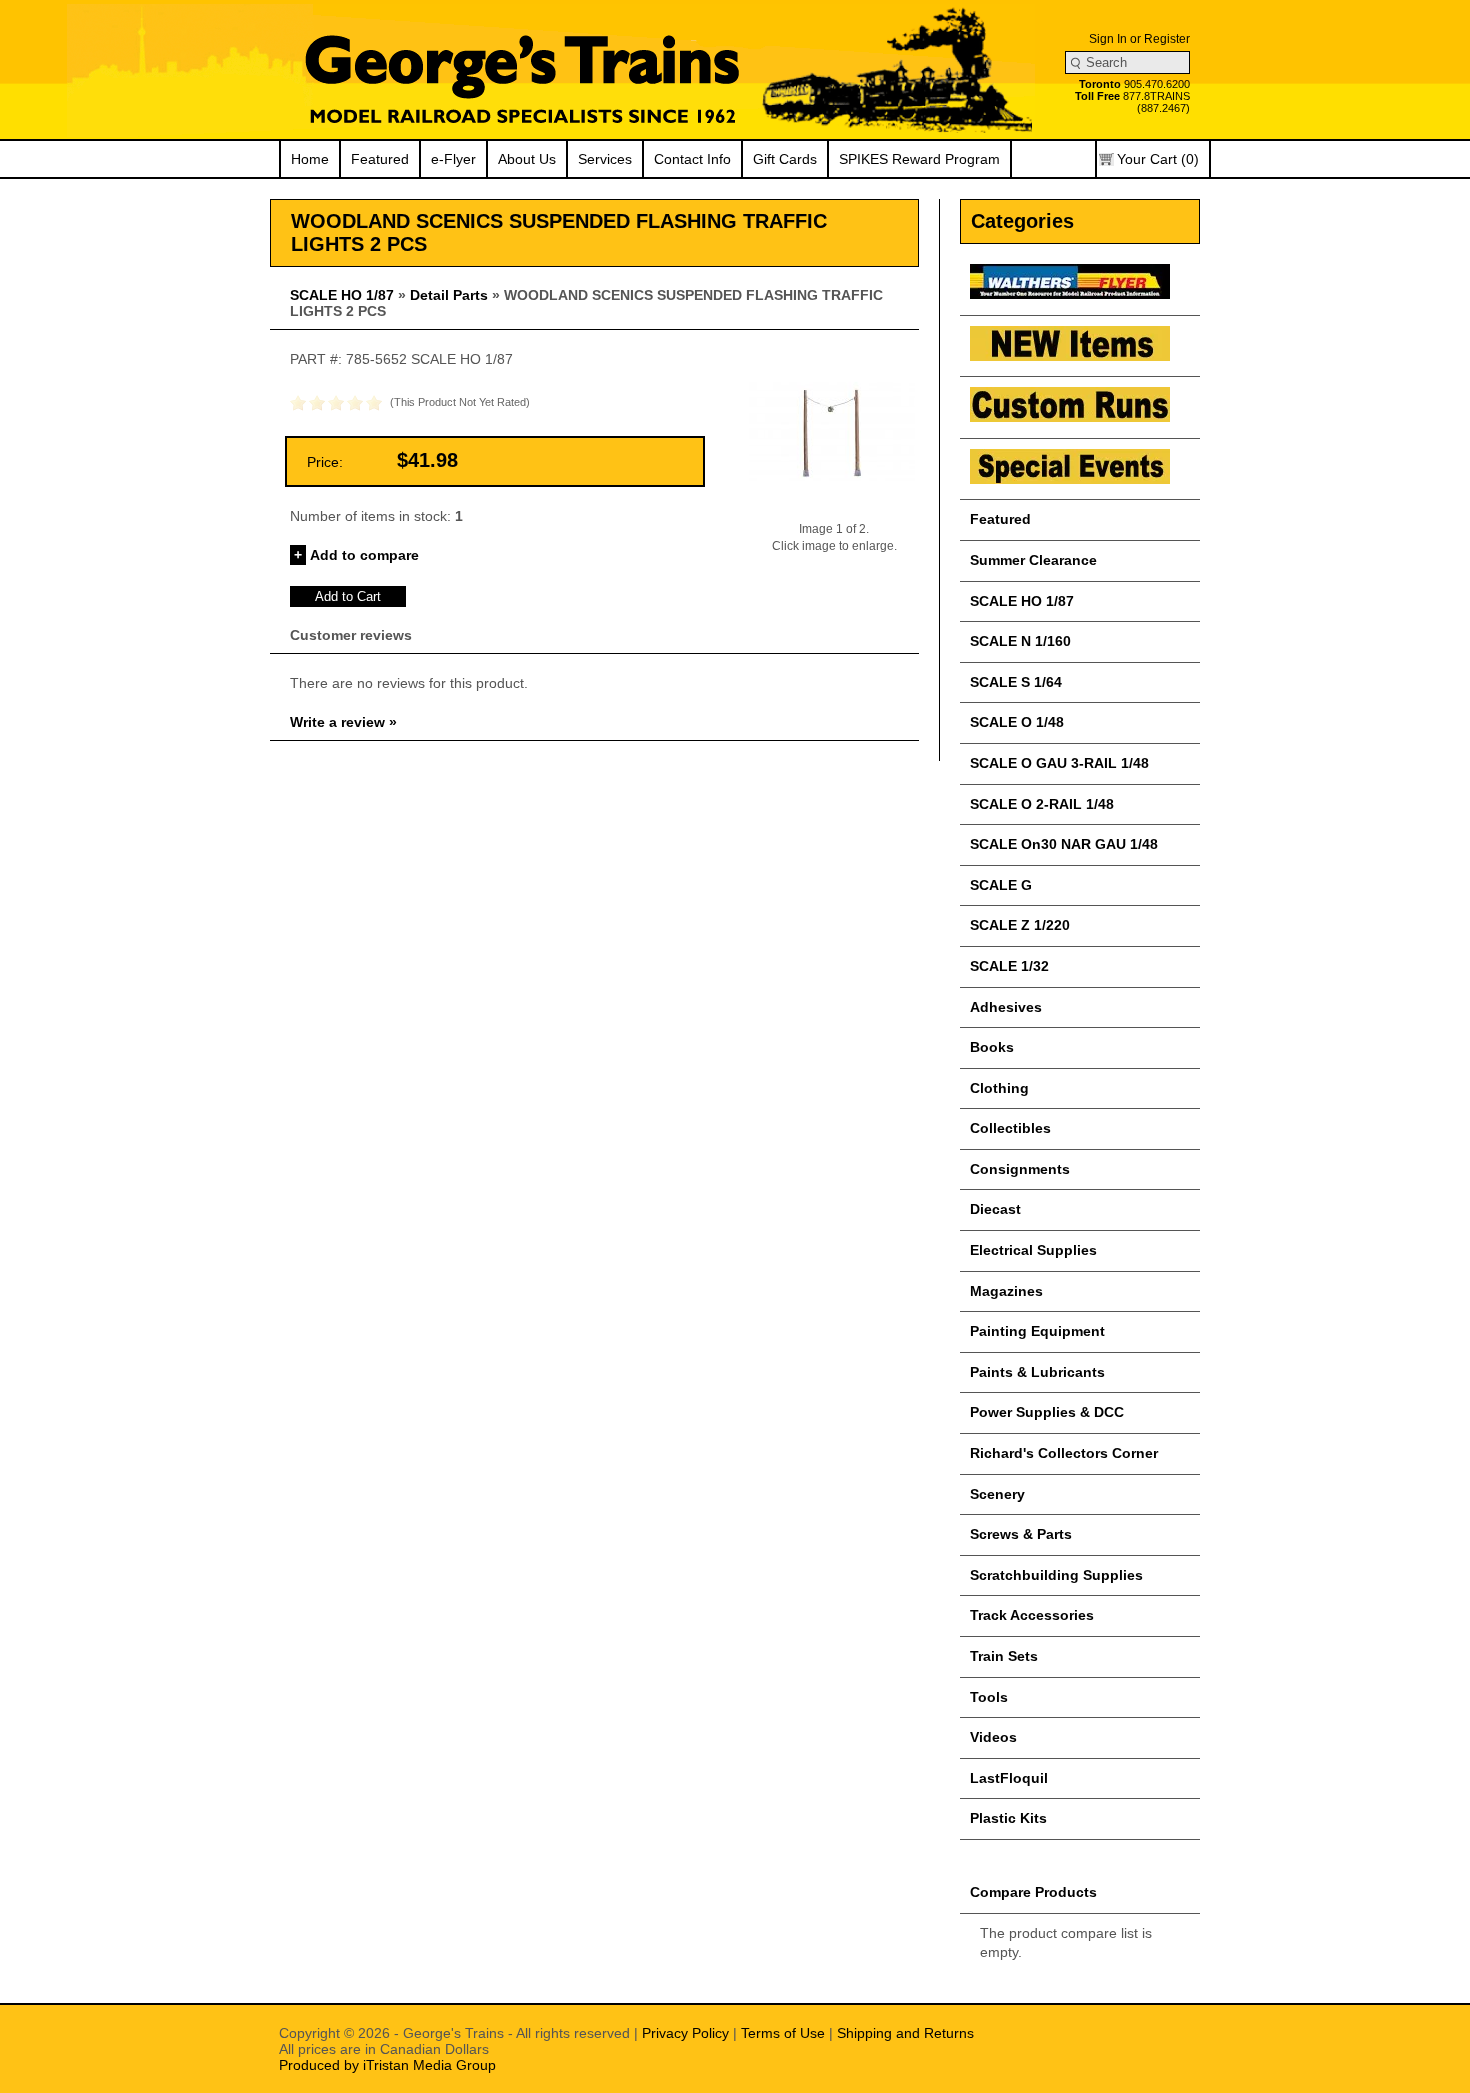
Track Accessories (1032, 1615)
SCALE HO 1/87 (342, 295)
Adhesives (1006, 1007)
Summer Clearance (1033, 560)
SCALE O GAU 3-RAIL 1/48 (1059, 763)
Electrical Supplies (1033, 1250)
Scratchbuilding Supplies (1056, 1575)
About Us (527, 159)
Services (605, 159)
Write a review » (343, 722)
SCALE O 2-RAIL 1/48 (1042, 804)
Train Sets (1004, 1656)
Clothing (999, 1088)
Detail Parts (449, 295)
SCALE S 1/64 (1016, 682)
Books (992, 1047)
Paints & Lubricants (1037, 1372)
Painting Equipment (1037, 1331)
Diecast (995, 1209)
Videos (993, 1737)
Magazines (1006, 1291)
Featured (380, 159)
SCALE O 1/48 (1017, 722)
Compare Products (1033, 1892)
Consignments (1020, 1169)
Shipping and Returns (905, 2033)
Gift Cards (785, 159)
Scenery (997, 1494)
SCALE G (1001, 885)
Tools (989, 1697)
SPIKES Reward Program (919, 159)
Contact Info (692, 159)
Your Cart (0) (1158, 159)
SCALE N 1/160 (1020, 641)
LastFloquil (1009, 1778)
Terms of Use (783, 2033)
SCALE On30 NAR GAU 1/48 (1064, 844)
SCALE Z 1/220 (1020, 925)
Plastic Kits (1008, 1818)
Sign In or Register (1139, 39)
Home (310, 159)
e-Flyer (453, 159)
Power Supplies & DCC (1047, 1412)
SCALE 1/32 (1009, 966)
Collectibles (1010, 1128)
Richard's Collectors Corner (1064, 1453)
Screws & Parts (1021, 1534)
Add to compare (364, 555)
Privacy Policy (685, 2033)
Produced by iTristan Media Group (387, 2065)
